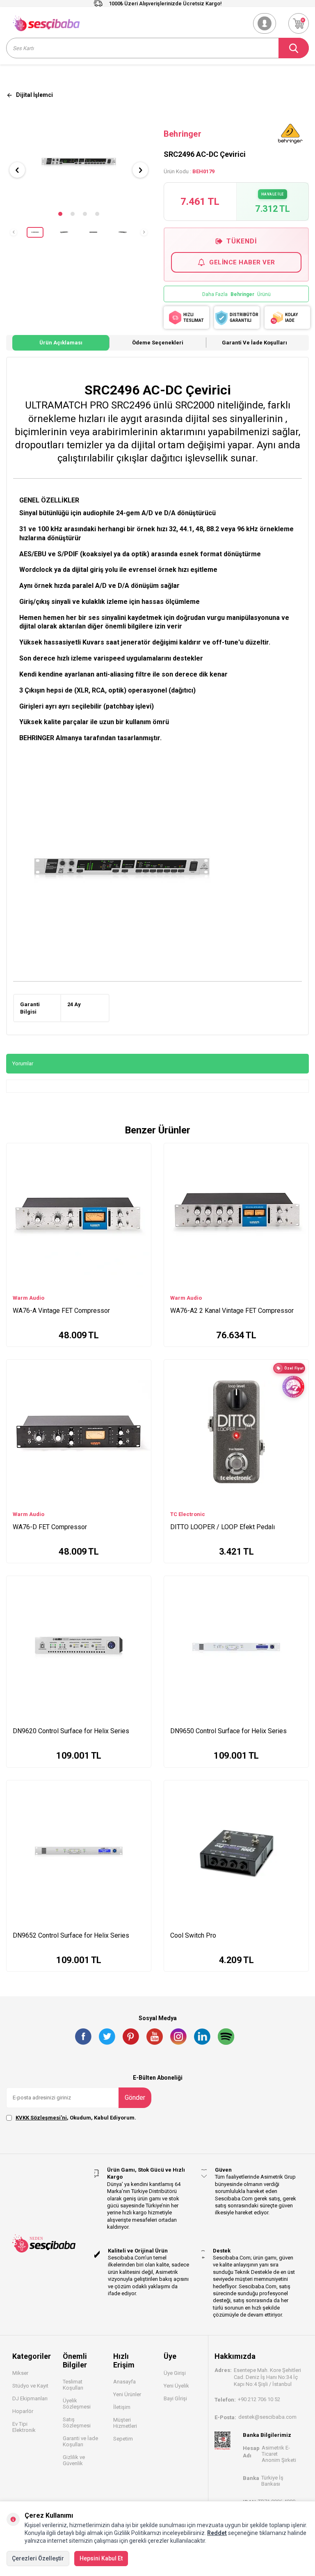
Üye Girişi (175, 2373)
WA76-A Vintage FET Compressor (61, 1311)
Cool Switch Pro (193, 1935)
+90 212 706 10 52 (259, 2399)
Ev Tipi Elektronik (24, 2427)
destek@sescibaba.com (267, 2417)
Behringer (183, 134)
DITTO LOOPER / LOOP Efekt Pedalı (223, 1527)
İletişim (122, 2407)
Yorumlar (23, 1063)
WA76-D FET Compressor (50, 1527)
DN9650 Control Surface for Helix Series (228, 1731)
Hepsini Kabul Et (101, 2558)
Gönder (135, 2098)
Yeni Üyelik (176, 2386)
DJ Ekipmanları (30, 2398)
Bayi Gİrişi (175, 2398)
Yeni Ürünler (127, 2394)
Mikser (20, 2373)
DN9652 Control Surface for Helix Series (71, 1935)
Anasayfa (124, 2382)
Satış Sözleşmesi (77, 2422)
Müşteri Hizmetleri (125, 2423)
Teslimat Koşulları (73, 2385)
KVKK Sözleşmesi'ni (41, 2118)
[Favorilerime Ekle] (141, 1164)
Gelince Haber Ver (242, 262)
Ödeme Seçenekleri (158, 343)
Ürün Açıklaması (61, 343)
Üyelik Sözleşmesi (77, 2404)
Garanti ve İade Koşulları (255, 343)
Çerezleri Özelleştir (38, 2558)
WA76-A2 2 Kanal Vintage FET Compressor (232, 1311)
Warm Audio (29, 1298)
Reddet (217, 2533)
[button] (60, 214)
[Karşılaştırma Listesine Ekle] (141, 1152)
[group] (79, 163)
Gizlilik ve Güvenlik (74, 2460)
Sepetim (123, 2439)
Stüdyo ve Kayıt (30, 2386)
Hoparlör (23, 2411)
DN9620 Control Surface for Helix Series (71, 1731)
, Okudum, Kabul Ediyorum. (76, 2118)
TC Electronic (188, 1514)
